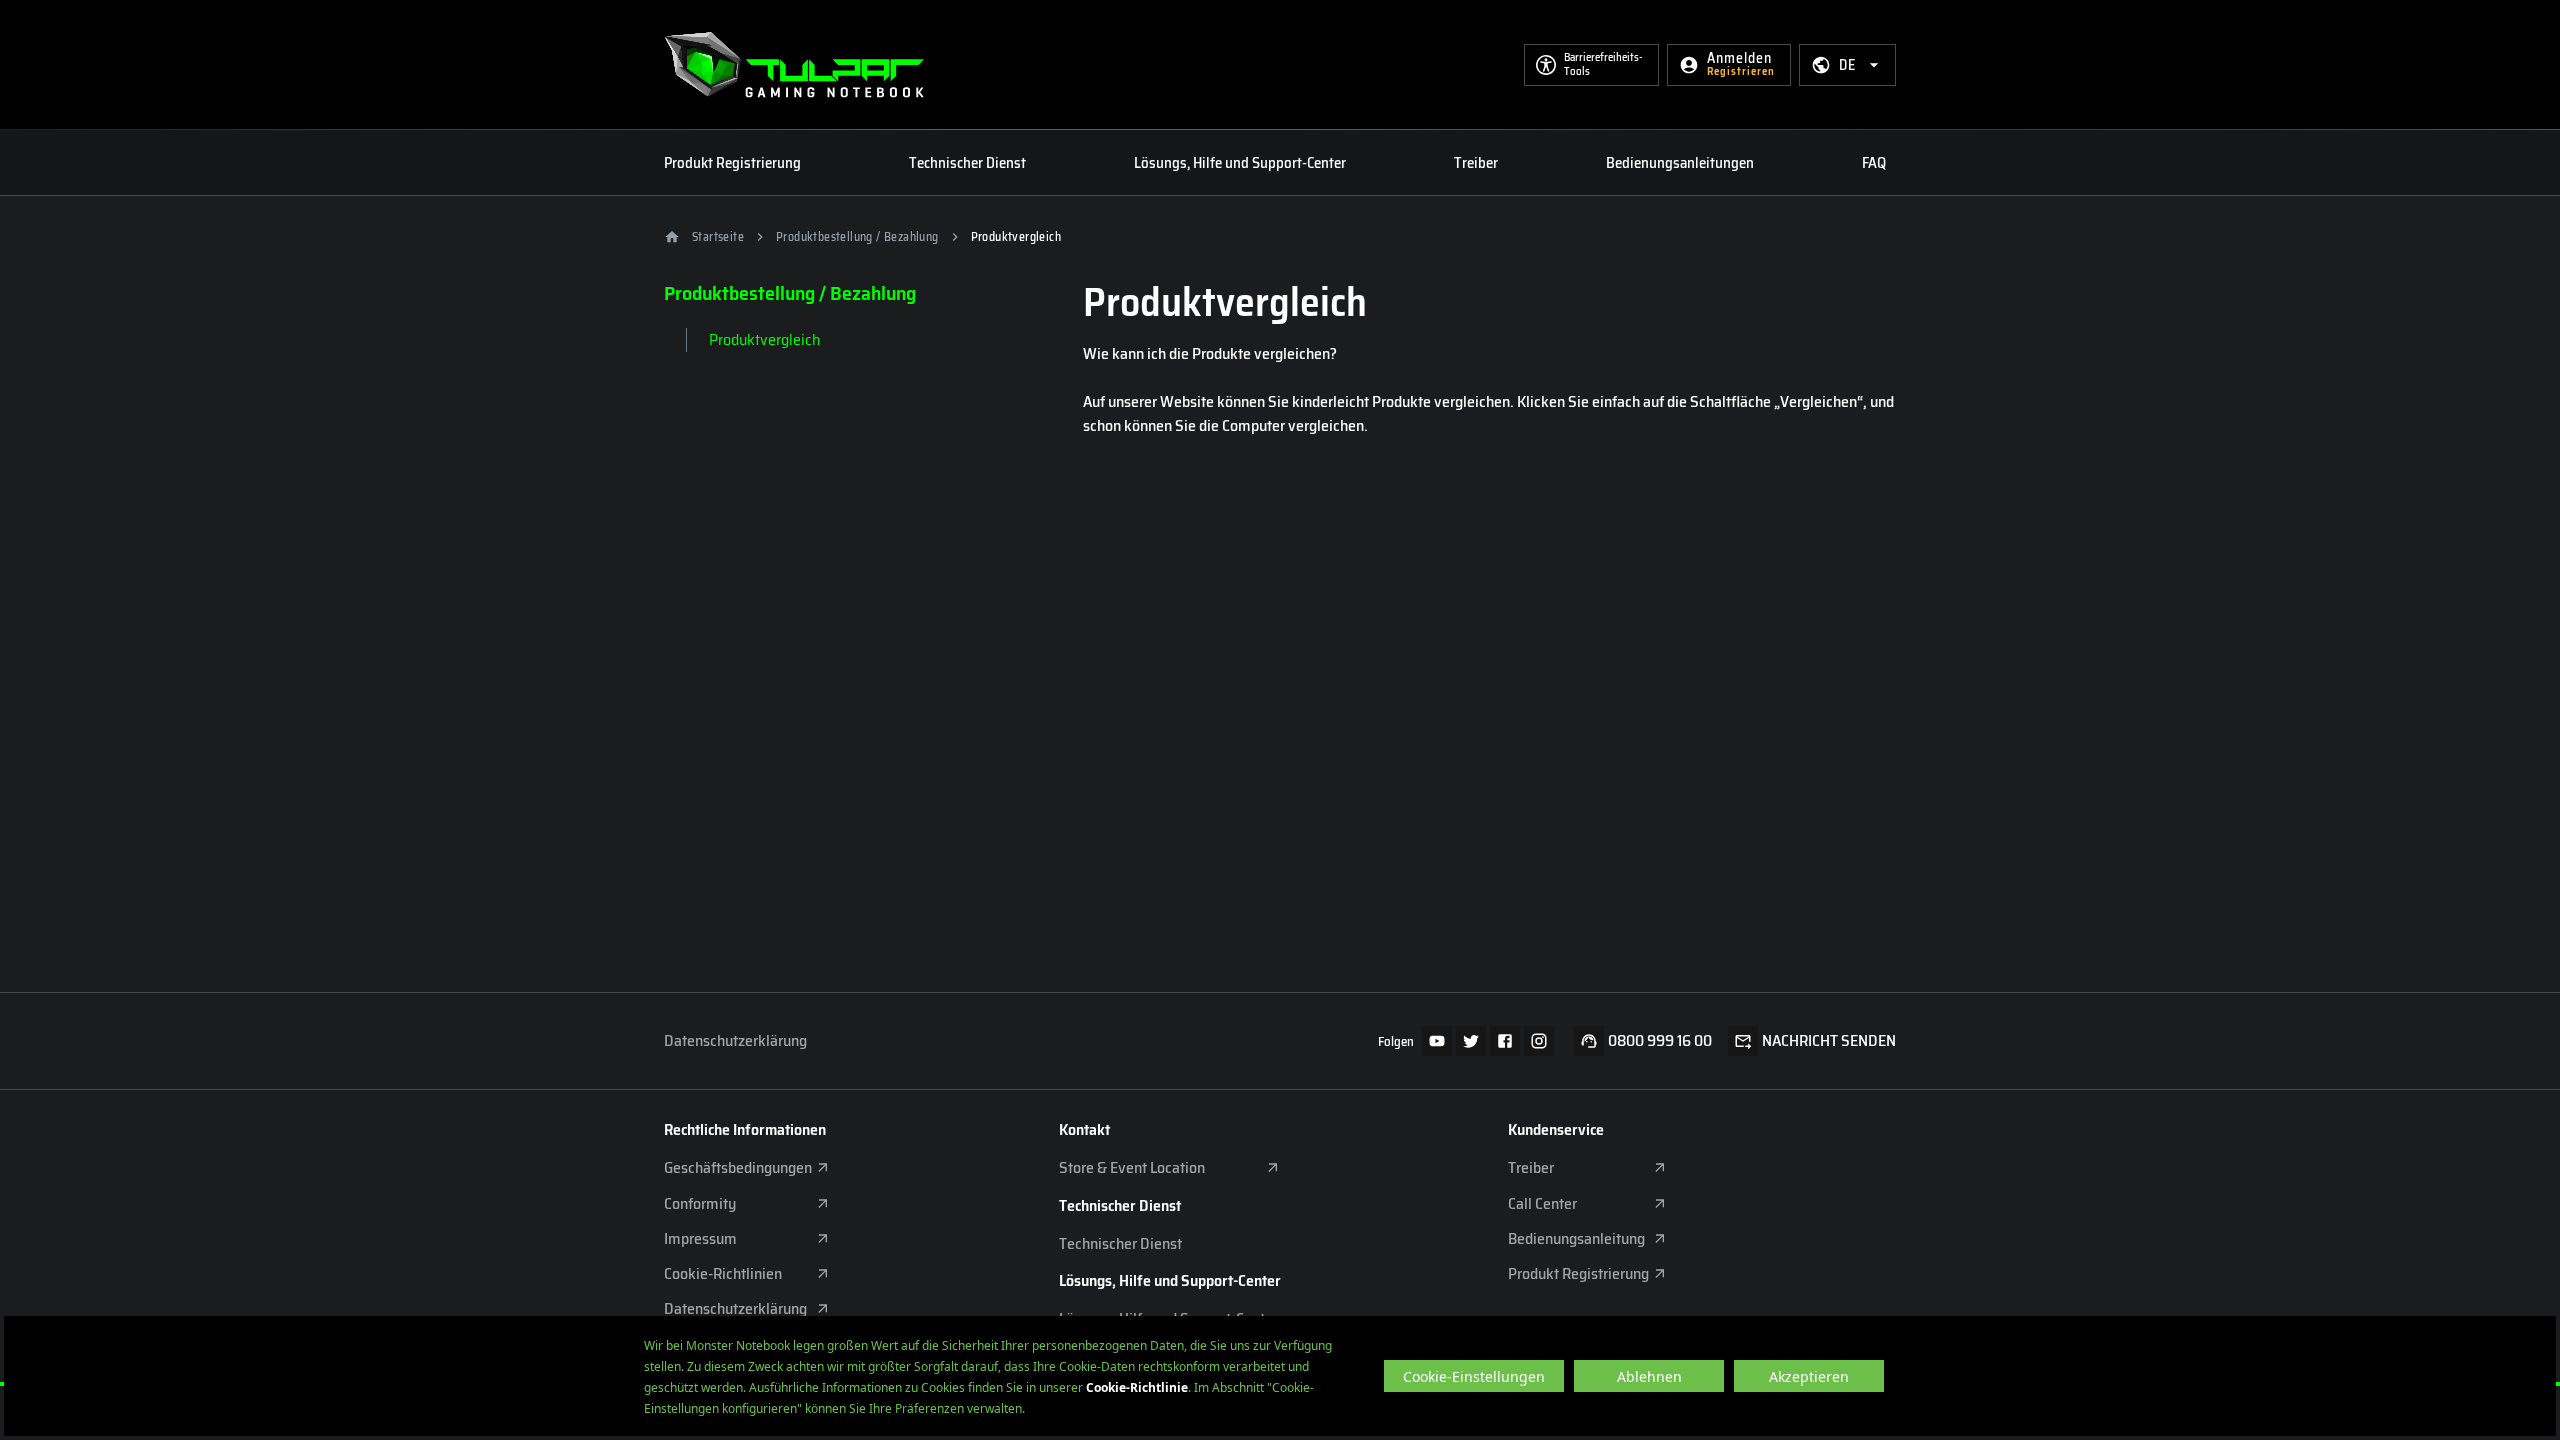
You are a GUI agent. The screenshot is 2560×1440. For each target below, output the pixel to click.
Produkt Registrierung (732, 163)
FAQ (1874, 163)
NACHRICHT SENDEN (1829, 1041)
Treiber (1476, 163)
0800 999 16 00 (1660, 1041)
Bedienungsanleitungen (1680, 163)
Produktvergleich (764, 339)
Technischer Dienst (967, 163)
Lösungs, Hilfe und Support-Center (1240, 163)
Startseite (718, 237)
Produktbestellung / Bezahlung (857, 237)
